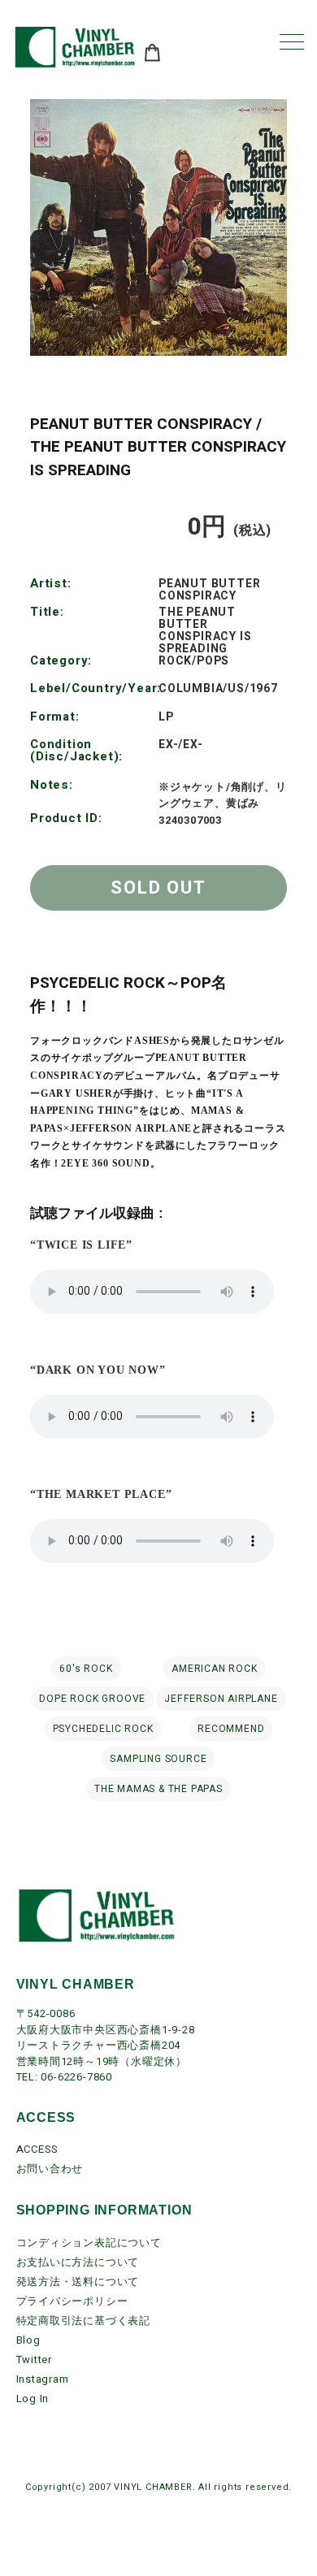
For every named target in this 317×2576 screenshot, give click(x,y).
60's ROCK (86, 1669)
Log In (33, 2398)
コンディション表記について (89, 2243)
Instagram (43, 2379)
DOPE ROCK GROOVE (92, 1699)
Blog (28, 2340)
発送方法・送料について (78, 2282)
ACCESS (38, 2149)
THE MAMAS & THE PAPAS (158, 1789)
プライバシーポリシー (72, 2301)
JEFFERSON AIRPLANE (221, 1699)
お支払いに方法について (78, 2262)
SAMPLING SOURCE (158, 1759)
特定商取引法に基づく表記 (84, 2321)
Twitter (35, 2360)
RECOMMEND (231, 1729)
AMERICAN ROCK (214, 1669)
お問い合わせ (50, 2169)
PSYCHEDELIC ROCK (103, 1729)
